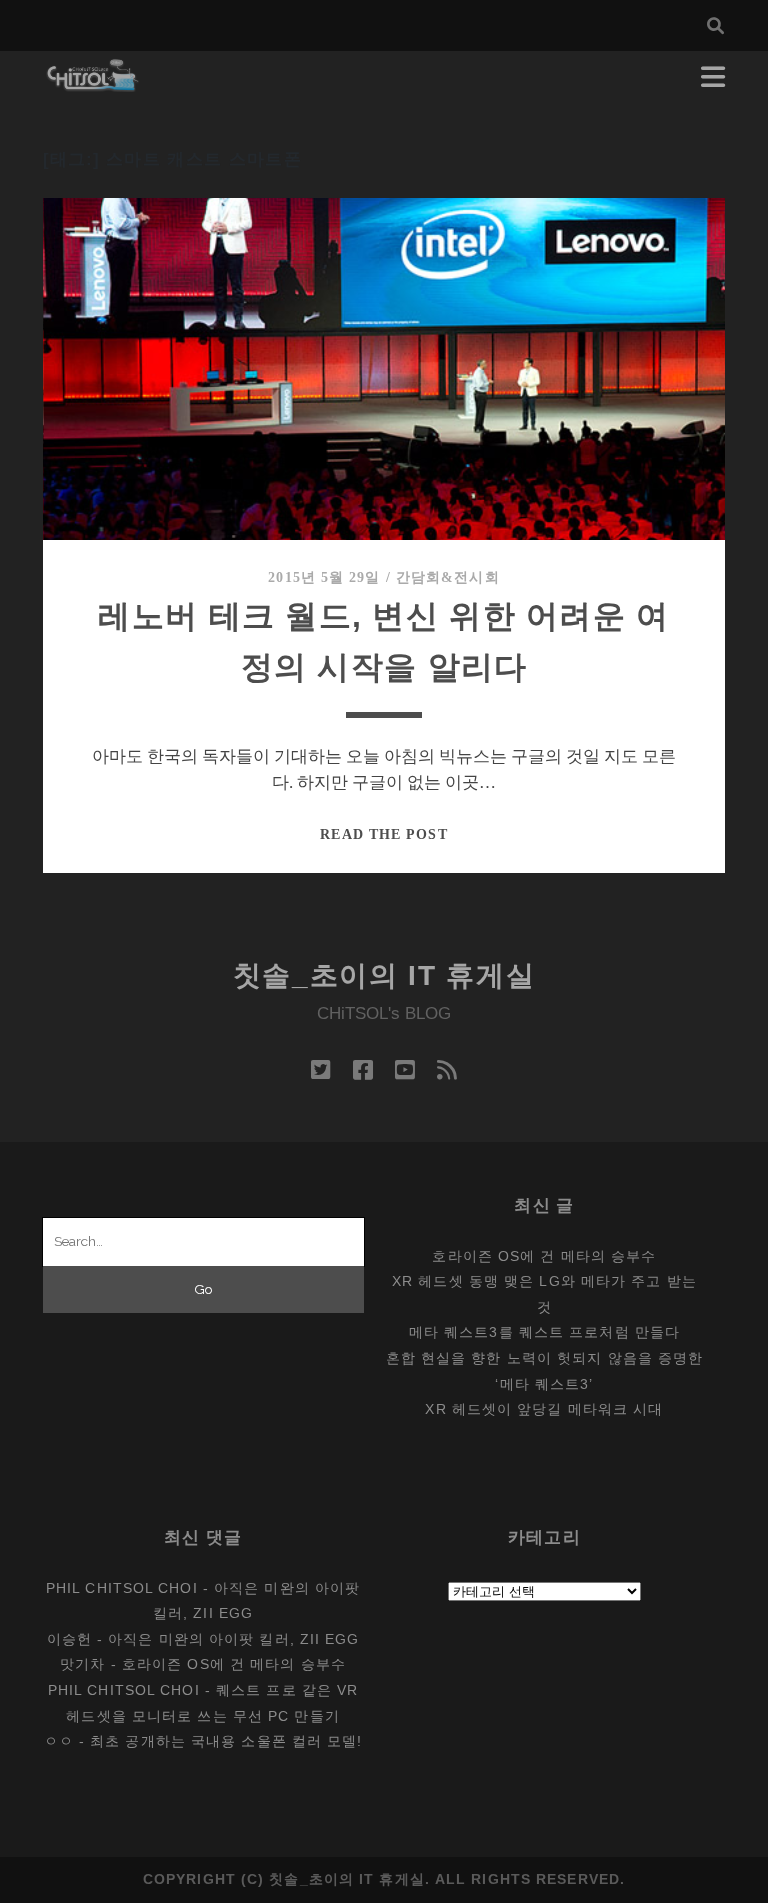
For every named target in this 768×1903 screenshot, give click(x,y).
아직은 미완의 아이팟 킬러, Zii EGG (233, 1639)
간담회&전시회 (448, 577)
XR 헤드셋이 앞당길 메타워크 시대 (544, 1409)
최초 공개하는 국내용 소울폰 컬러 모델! (226, 1741)
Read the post (383, 834)
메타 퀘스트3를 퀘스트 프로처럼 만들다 (544, 1332)
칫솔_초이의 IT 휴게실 (384, 975)
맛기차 (82, 1664)
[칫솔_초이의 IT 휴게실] (93, 82)
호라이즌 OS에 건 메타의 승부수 (544, 1256)
